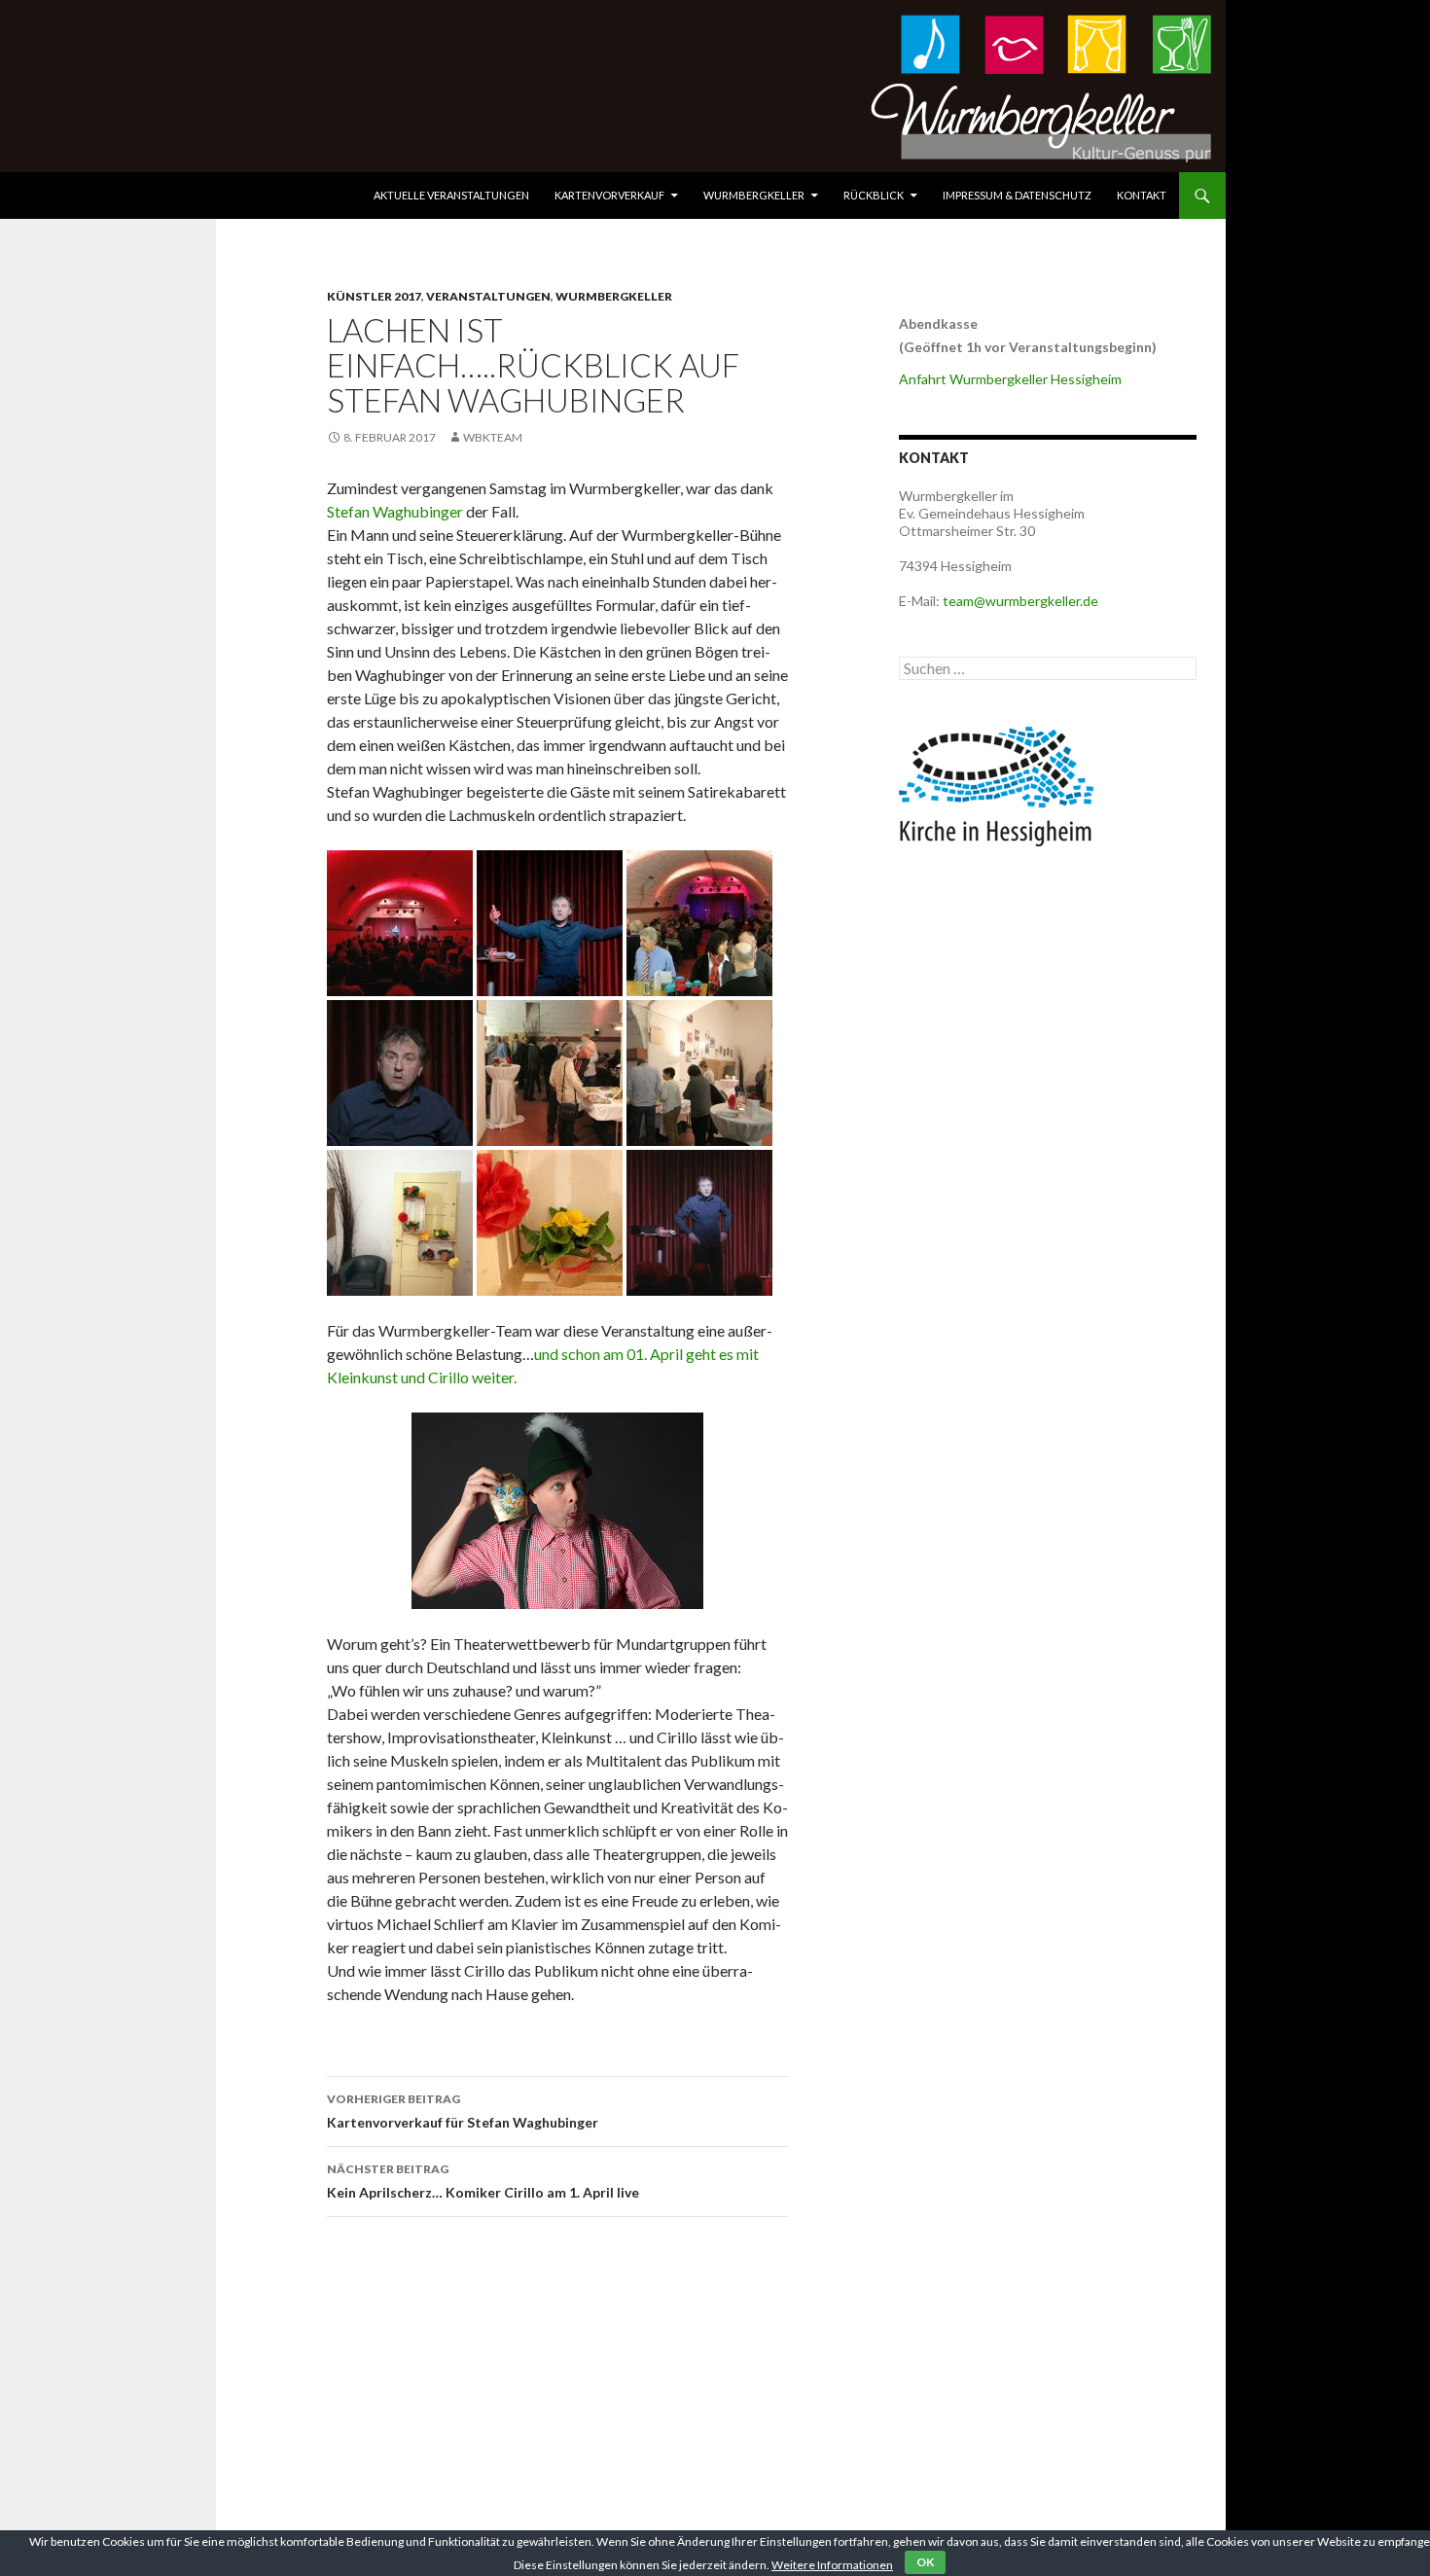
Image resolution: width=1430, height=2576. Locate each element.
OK (925, 2562)
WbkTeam (493, 437)
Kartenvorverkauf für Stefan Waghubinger (463, 2111)
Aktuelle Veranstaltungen (451, 195)
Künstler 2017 (374, 296)
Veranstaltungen (488, 296)
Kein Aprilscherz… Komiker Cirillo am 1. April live (483, 2181)
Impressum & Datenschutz (1017, 195)
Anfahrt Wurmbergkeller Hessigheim (1010, 379)
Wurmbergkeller (754, 195)
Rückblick (874, 195)
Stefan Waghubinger (396, 511)
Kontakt (1142, 195)
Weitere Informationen (832, 2565)
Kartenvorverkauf (609, 195)
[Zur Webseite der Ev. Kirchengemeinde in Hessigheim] (996, 785)
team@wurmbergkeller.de (1020, 601)
